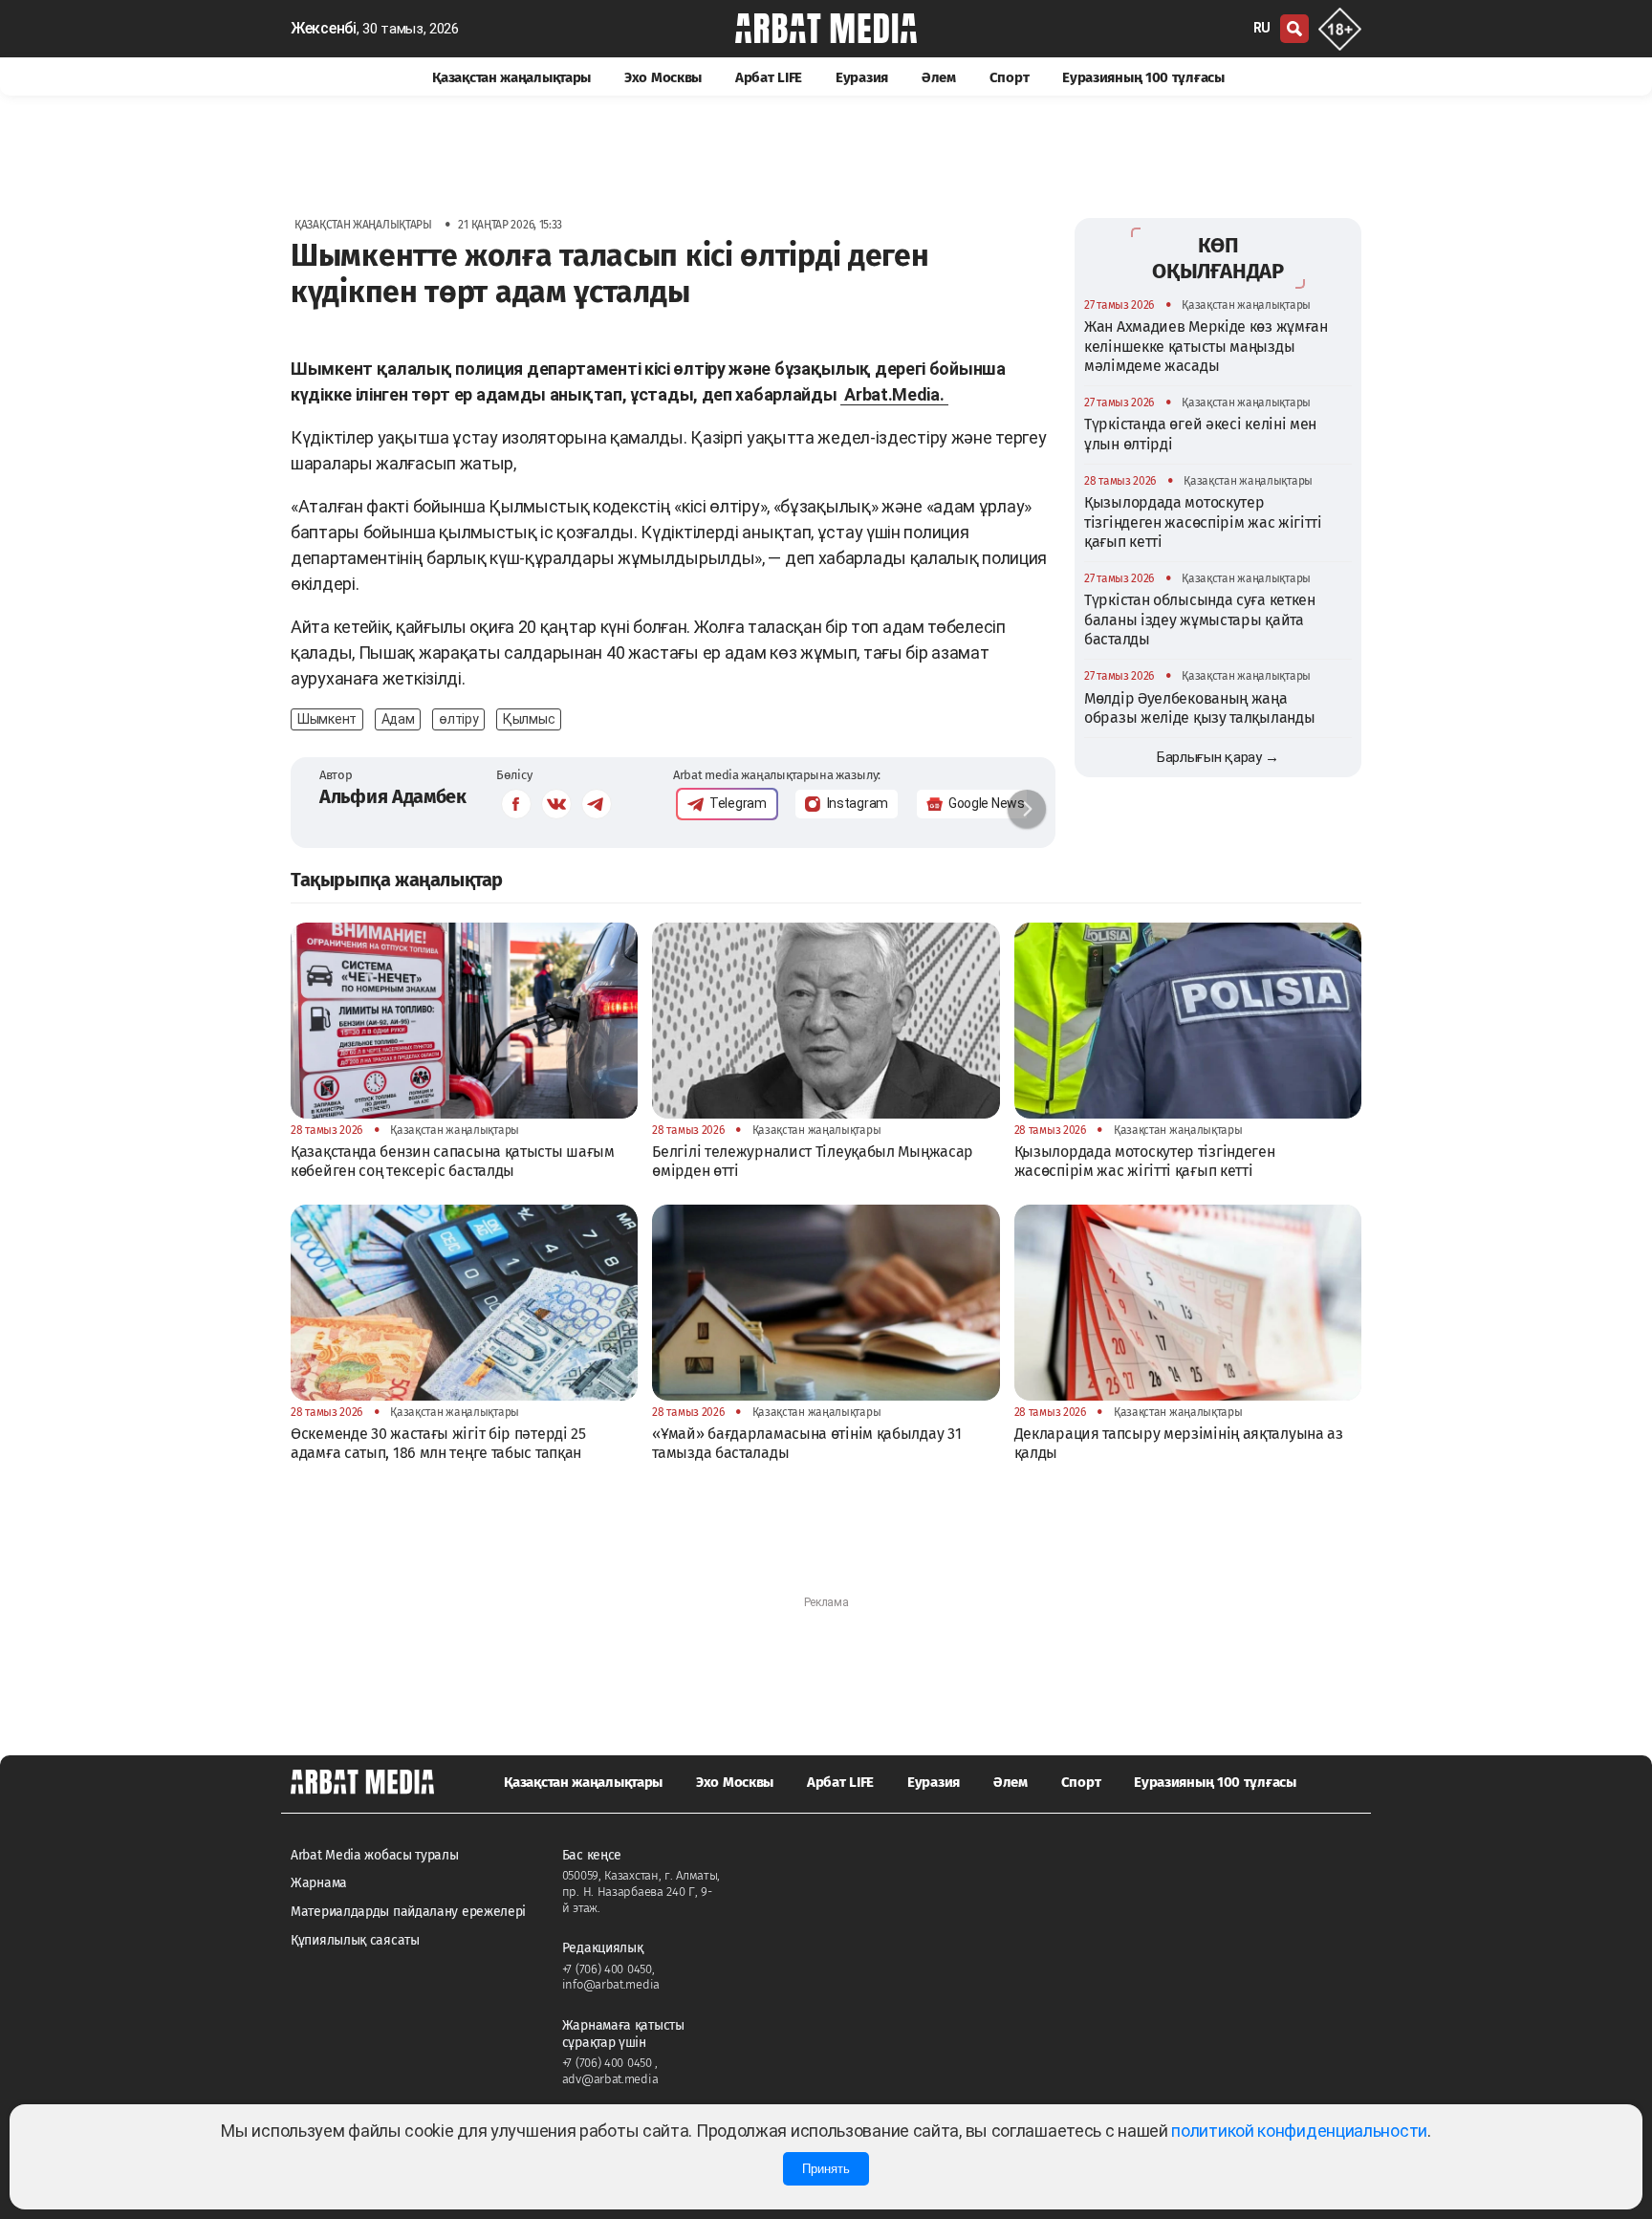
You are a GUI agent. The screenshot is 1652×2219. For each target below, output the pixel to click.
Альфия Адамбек (393, 796)
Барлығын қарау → (1218, 757)
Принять (826, 2169)
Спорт (1010, 77)
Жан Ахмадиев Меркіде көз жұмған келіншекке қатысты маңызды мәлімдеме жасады (1206, 346)
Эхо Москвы (663, 77)
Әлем (939, 77)
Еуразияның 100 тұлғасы (1143, 77)
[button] (1027, 809)
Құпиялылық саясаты (355, 1940)
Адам (398, 719)
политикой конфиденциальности (1299, 2131)
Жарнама (319, 1883)
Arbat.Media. (894, 394)
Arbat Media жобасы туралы (375, 1855)
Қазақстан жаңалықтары (511, 77)
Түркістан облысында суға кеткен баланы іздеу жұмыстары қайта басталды (1200, 620)
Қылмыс (529, 719)
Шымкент (327, 719)
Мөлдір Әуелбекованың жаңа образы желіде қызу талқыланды (1199, 708)
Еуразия (862, 77)
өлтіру (458, 719)
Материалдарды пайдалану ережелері (408, 1912)
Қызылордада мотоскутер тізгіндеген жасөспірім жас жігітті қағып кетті (1203, 522)
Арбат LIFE (769, 77)
